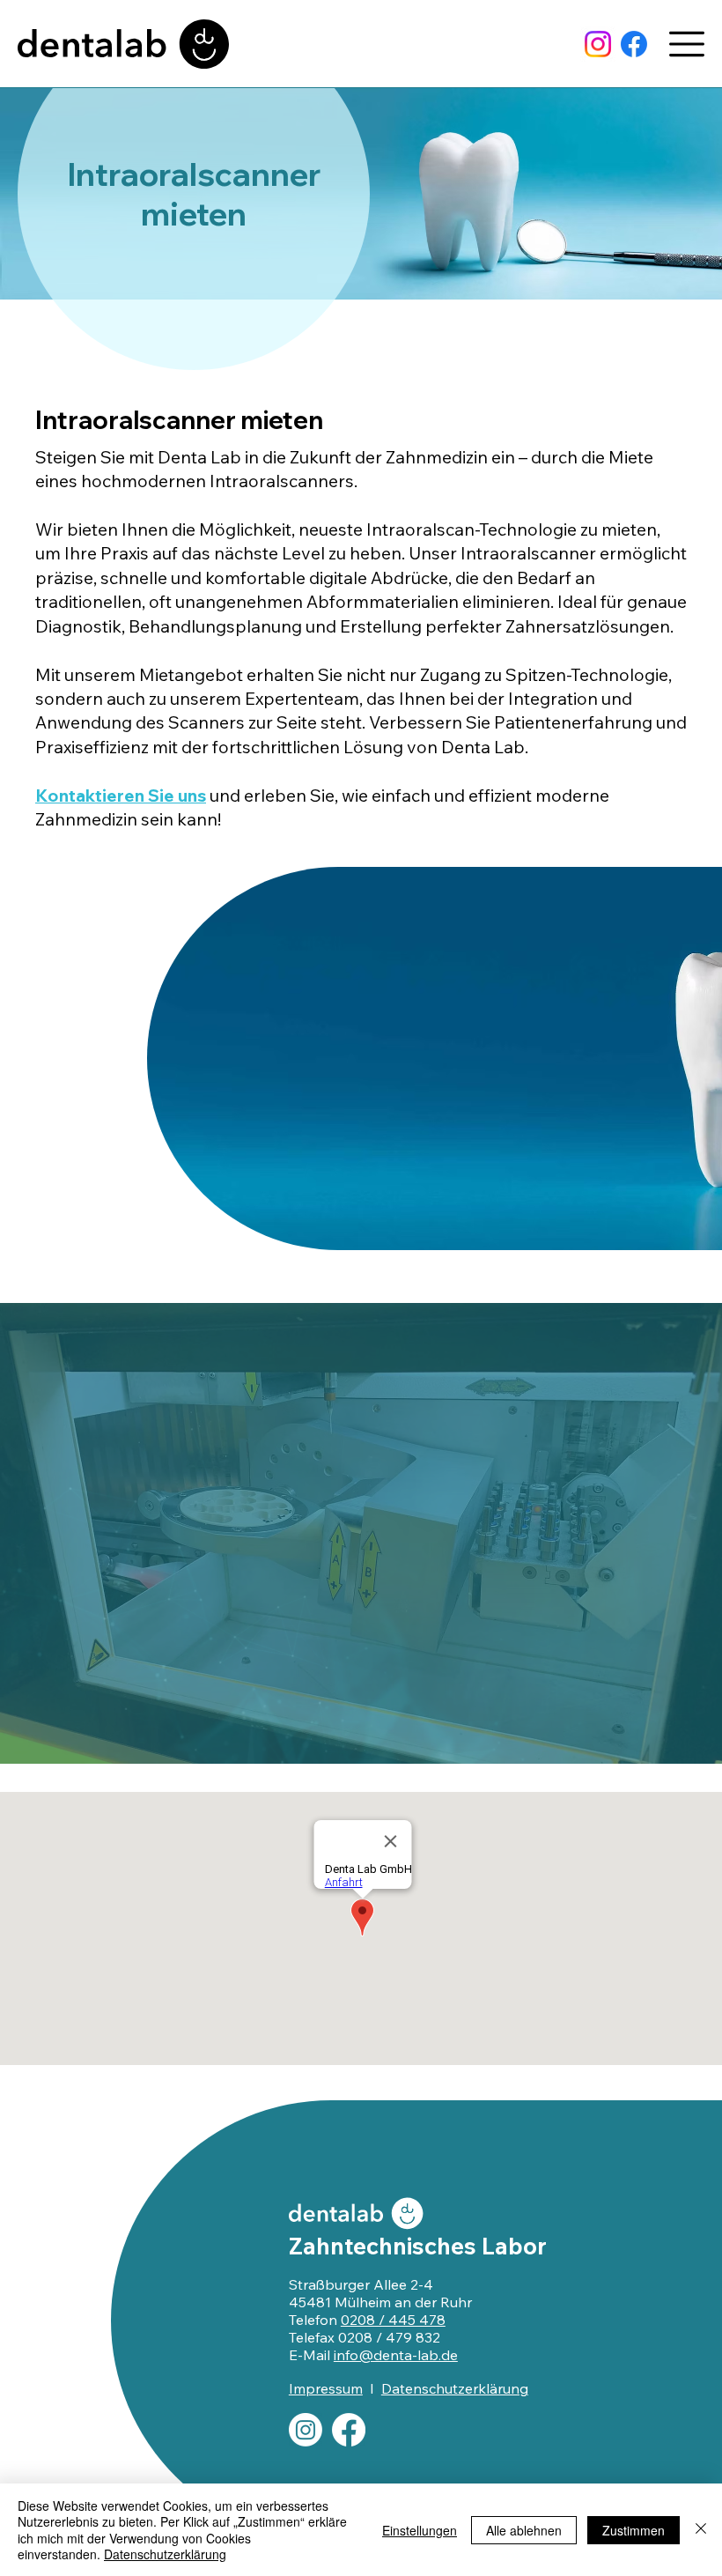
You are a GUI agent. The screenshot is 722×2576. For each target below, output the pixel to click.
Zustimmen (634, 2530)
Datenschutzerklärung (455, 2388)
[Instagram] (598, 44)
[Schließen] (701, 2530)
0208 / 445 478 (393, 2320)
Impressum (326, 2388)
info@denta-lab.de (396, 2355)
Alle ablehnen (524, 2530)
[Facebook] (634, 44)
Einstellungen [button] (420, 2530)
